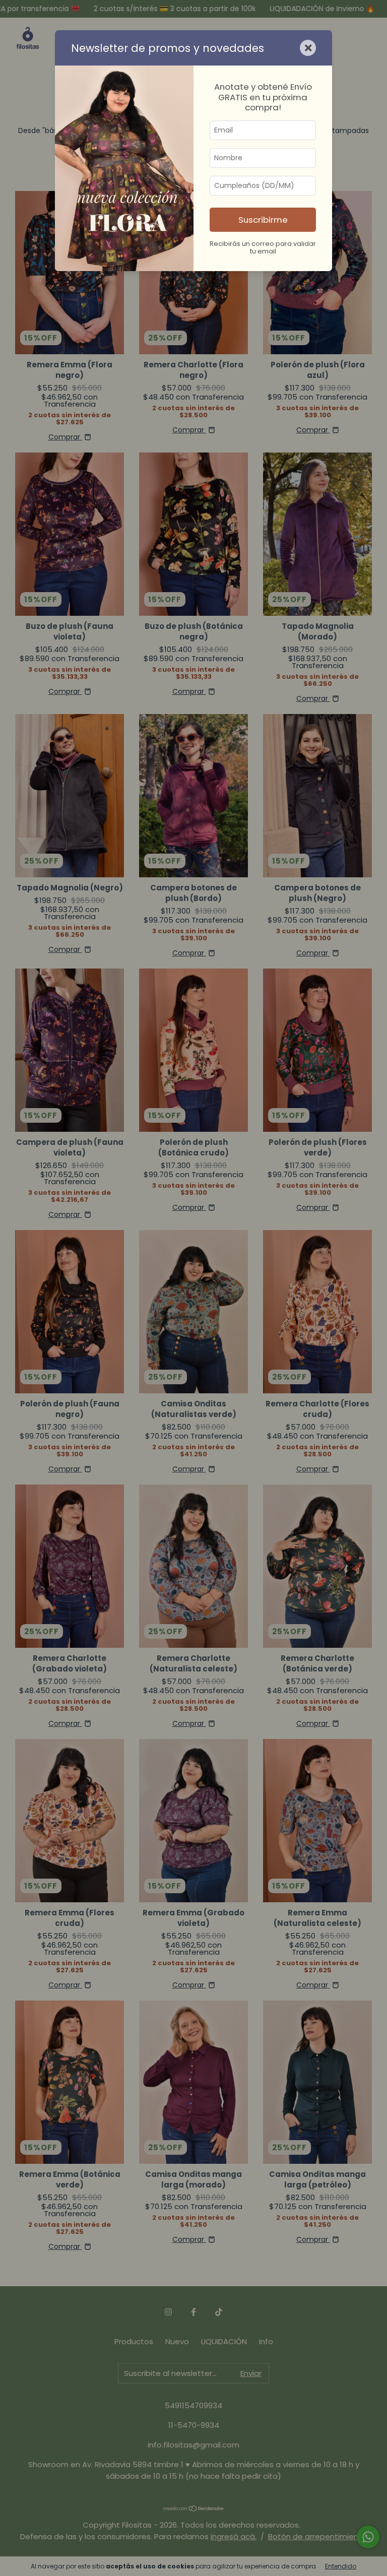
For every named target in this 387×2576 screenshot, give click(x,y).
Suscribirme (263, 220)
